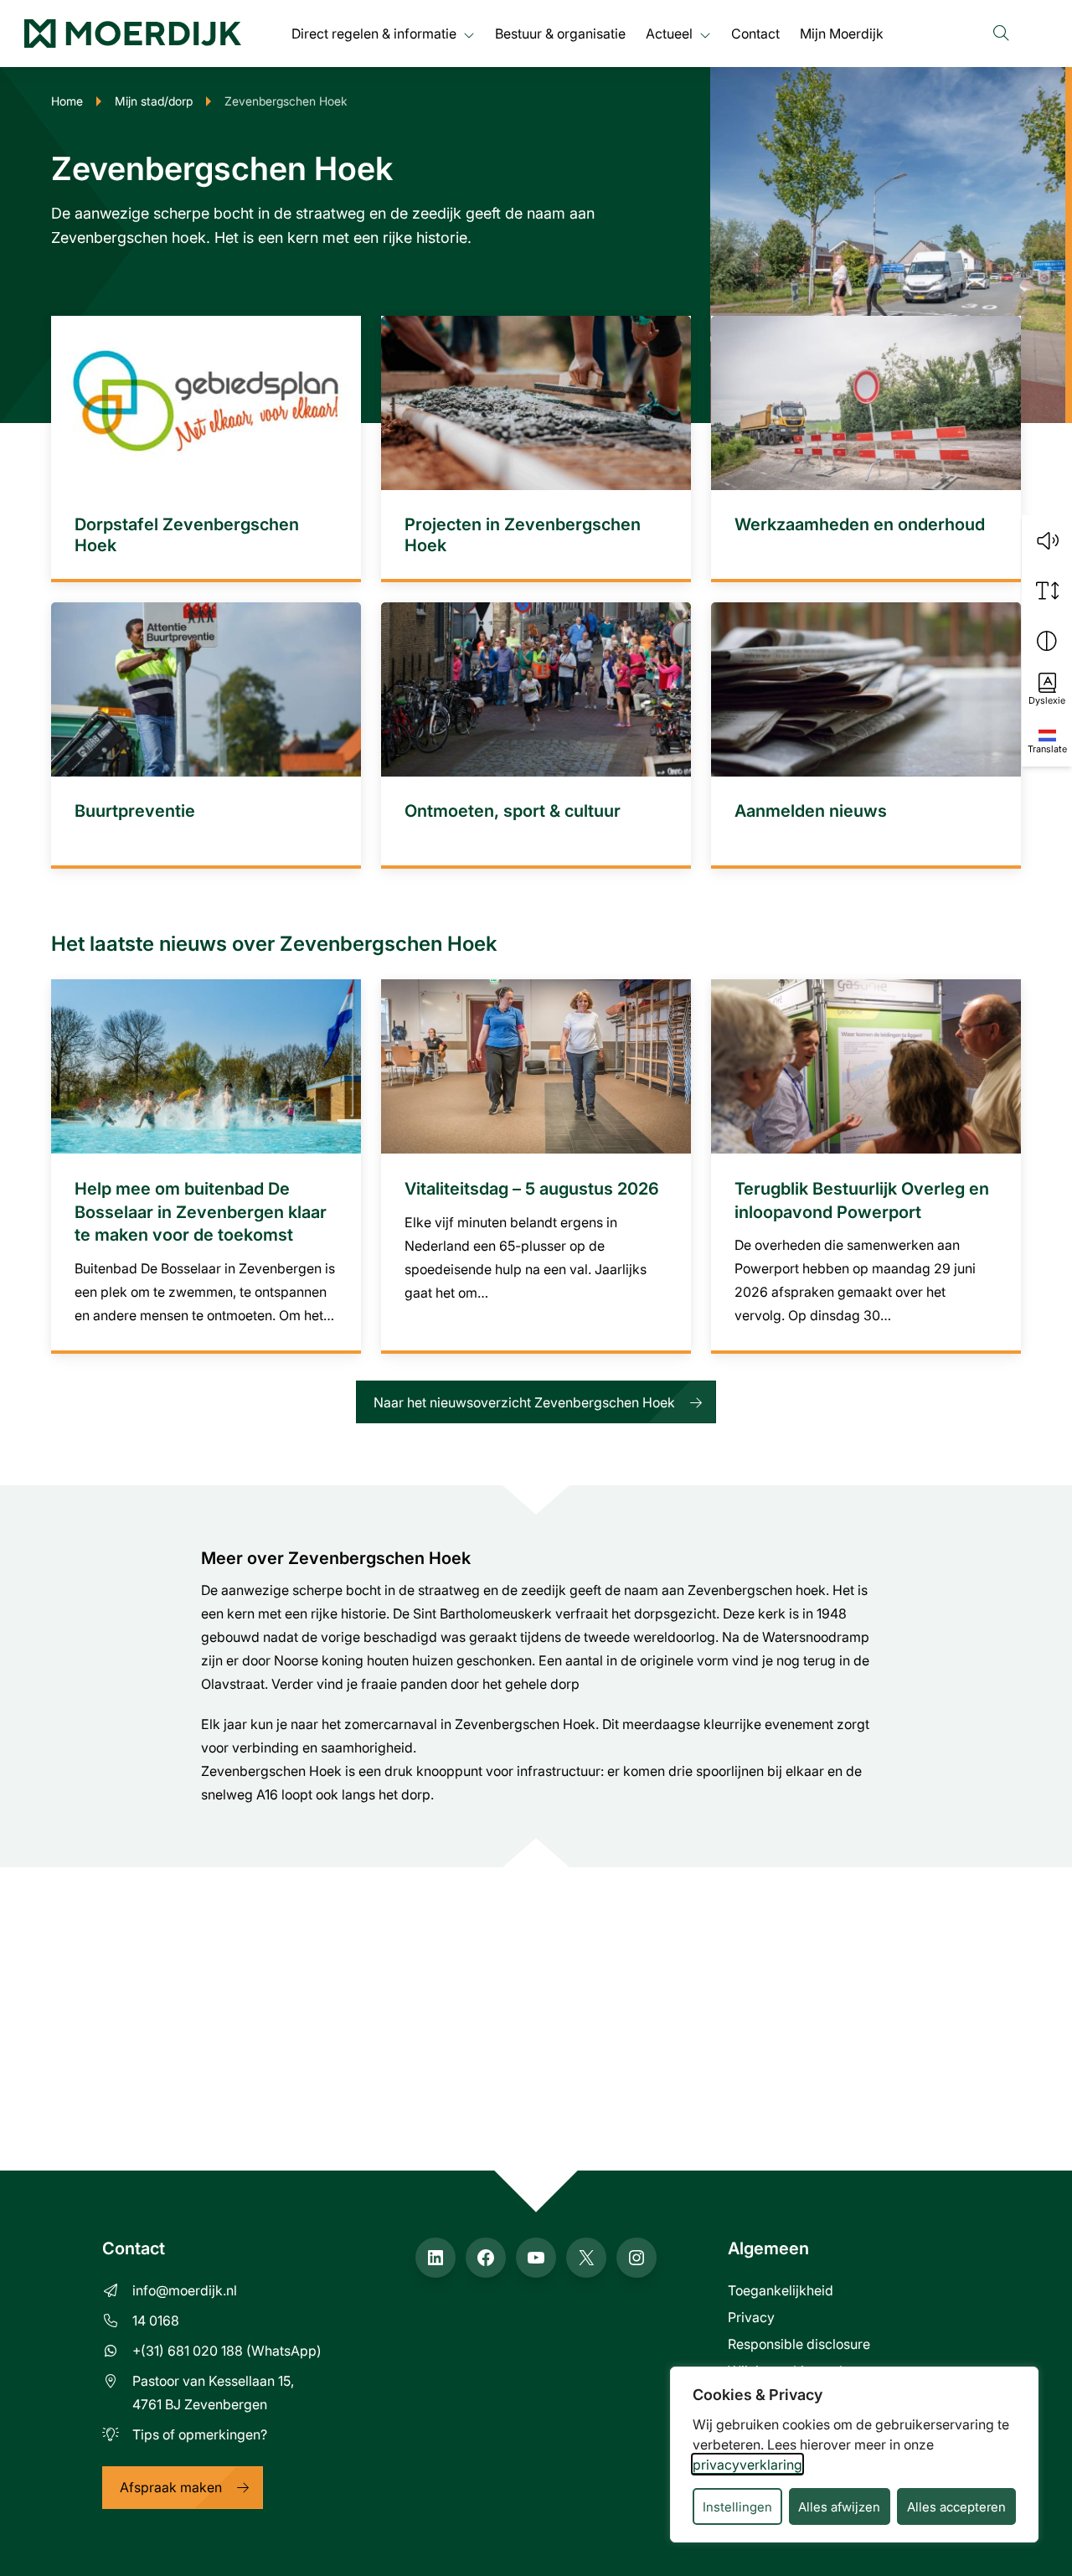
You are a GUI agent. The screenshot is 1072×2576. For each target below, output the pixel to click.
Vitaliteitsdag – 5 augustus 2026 (532, 1188)
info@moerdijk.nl (185, 2290)
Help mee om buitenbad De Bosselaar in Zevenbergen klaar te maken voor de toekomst (201, 1211)
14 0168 (156, 2320)
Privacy (751, 2317)
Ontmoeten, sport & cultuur (513, 810)
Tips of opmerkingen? (200, 2434)
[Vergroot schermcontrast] (1047, 641)
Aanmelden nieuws (811, 810)
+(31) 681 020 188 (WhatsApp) (227, 2350)
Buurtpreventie (135, 810)
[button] (1047, 540)
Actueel (669, 33)
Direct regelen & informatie (374, 33)
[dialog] (854, 2455)
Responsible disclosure (799, 2344)
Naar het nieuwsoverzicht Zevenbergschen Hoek (524, 1402)
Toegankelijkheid (781, 2290)
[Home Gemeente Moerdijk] (133, 34)
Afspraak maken (171, 2487)
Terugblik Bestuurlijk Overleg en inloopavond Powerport (862, 1200)
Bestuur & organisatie (560, 33)
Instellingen (737, 2506)
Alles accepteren (956, 2506)
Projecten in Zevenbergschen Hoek (523, 534)
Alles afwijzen (839, 2506)
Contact (755, 33)
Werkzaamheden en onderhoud (860, 524)
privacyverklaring (747, 2464)
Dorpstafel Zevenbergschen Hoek (187, 534)
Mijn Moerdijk (842, 33)
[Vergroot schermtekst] (1047, 591)
